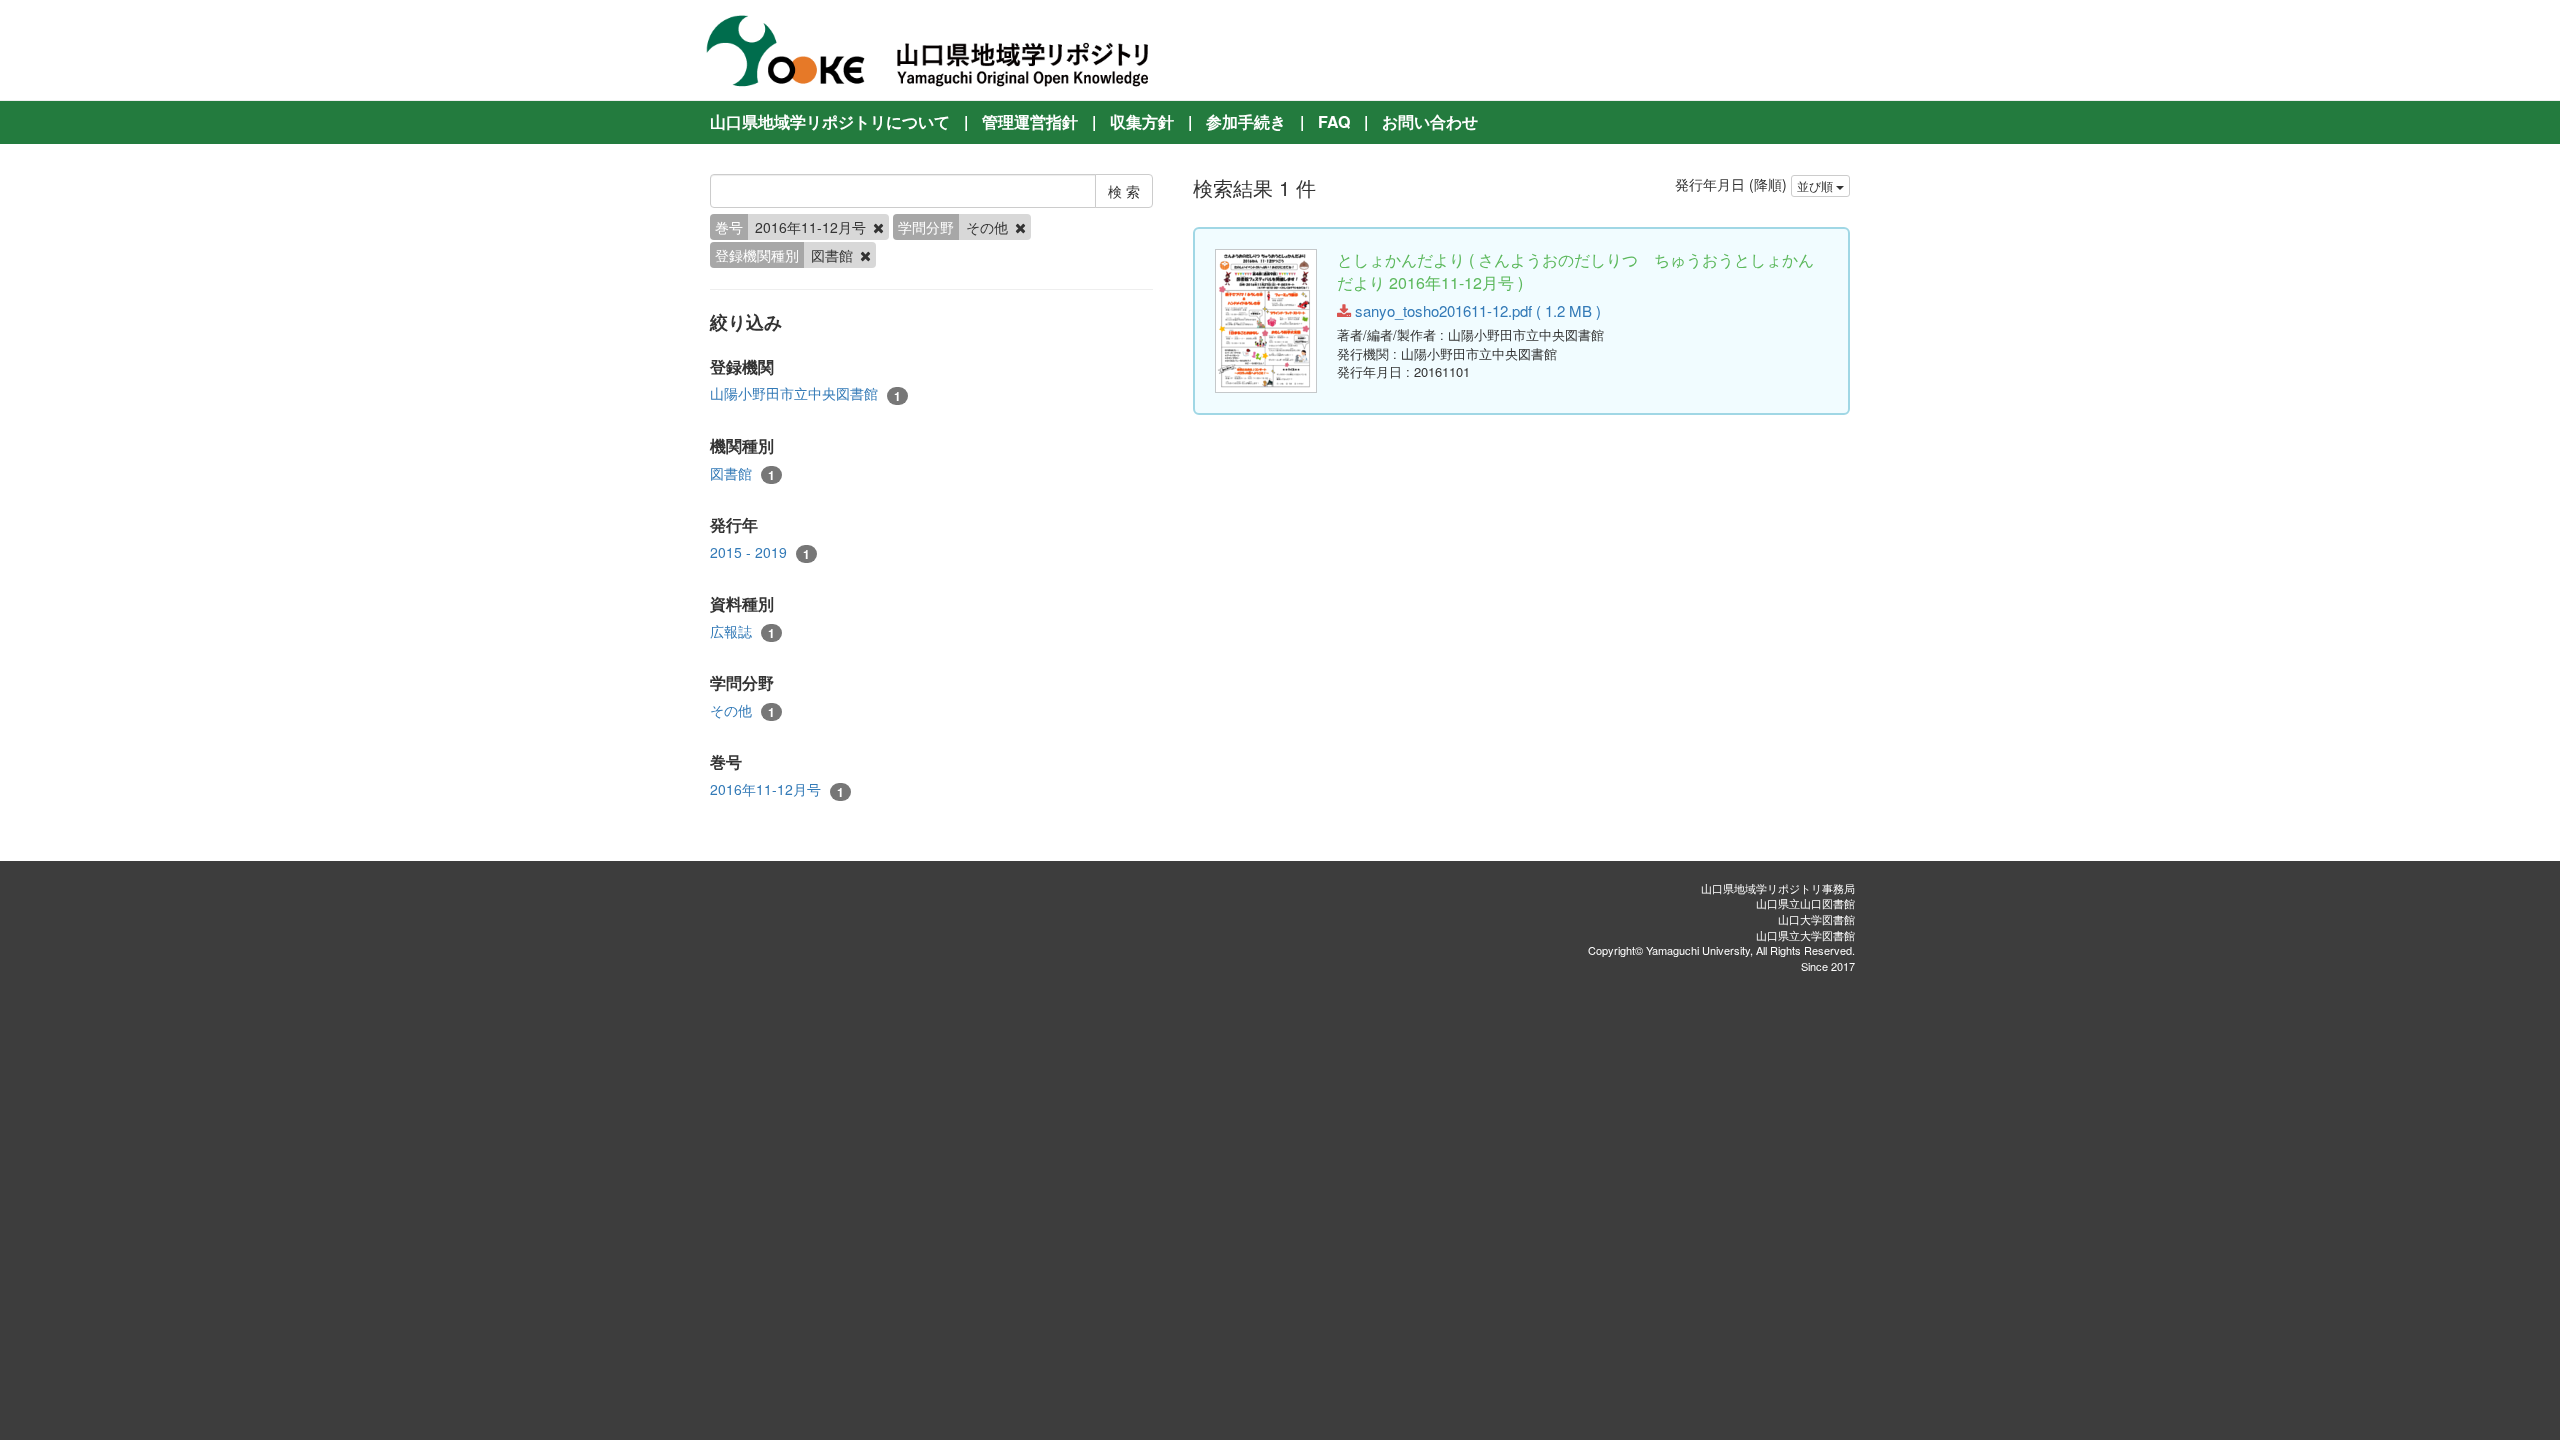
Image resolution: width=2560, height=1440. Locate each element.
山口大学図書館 (1816, 919)
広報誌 (742, 631)
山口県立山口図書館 (1805, 903)
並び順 (1816, 185)
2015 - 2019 (760, 552)
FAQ (1334, 121)
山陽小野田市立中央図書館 (805, 393)
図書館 (742, 473)
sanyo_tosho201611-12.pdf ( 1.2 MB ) (1476, 310)
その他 (742, 710)
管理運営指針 (1030, 121)
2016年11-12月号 (777, 789)
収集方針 (1142, 121)
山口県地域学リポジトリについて (830, 121)
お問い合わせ (1430, 121)
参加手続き (1246, 121)
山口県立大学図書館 (1805, 935)
